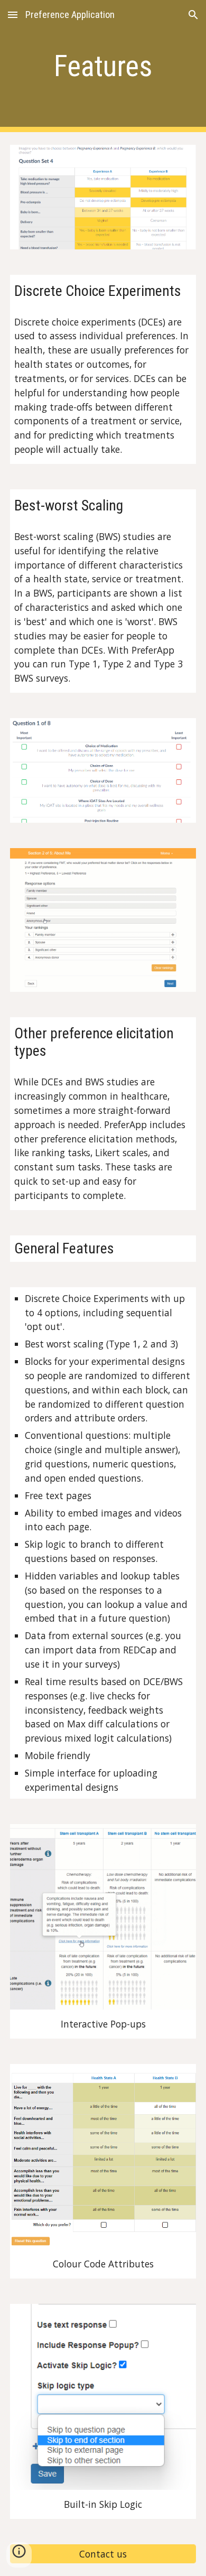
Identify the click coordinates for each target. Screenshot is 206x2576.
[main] (103, 66)
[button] (13, 15)
